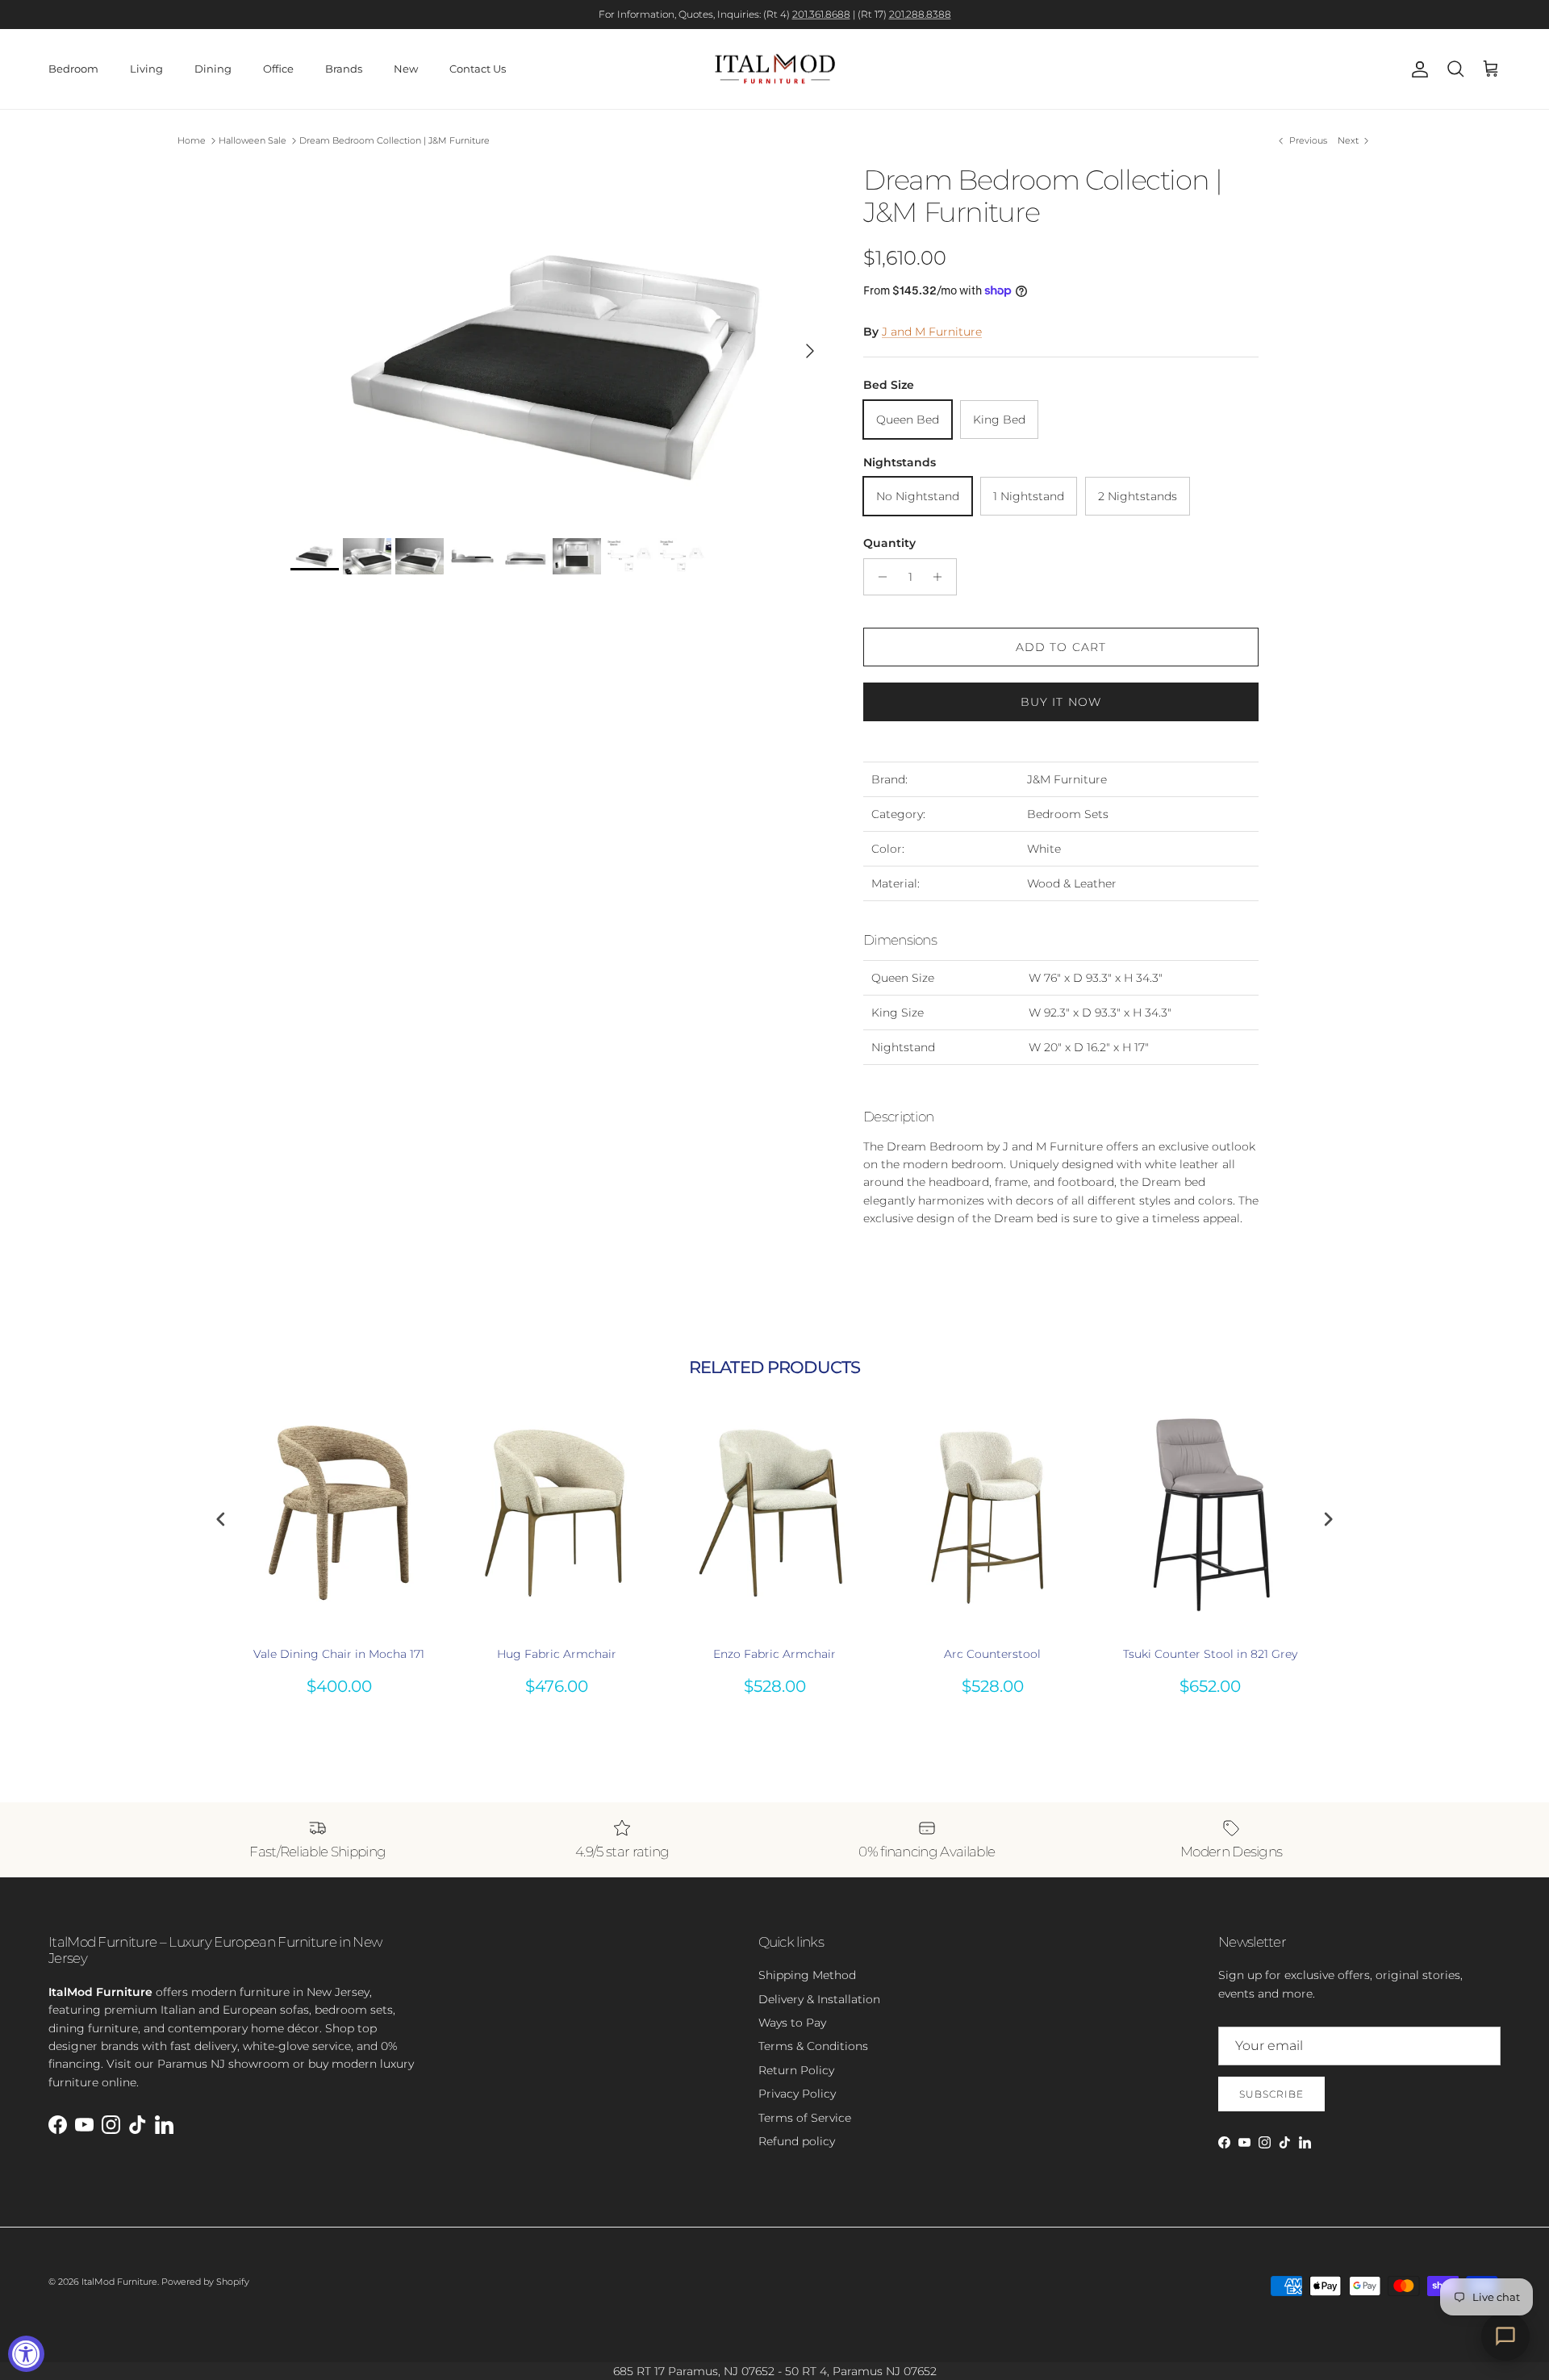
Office (278, 69)
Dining (213, 69)
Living (146, 69)
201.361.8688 (821, 14)
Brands (344, 69)
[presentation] (221, 1520)
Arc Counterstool (992, 1654)
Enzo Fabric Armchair (774, 1654)
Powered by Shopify (205, 2282)
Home (192, 140)
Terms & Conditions (813, 2046)
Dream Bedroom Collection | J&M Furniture (395, 140)
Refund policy (797, 2141)
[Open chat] (1505, 2336)
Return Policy (796, 2070)
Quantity (889, 543)
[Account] (1417, 69)
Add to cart (1061, 647)
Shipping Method (807, 1975)
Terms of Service (805, 2118)
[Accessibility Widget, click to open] (26, 2354)
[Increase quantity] (942, 577)
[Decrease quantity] (878, 577)
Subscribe (1271, 2094)
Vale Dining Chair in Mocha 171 (339, 1654)
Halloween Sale (253, 140)
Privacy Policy (797, 2094)
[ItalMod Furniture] (775, 69)
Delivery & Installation (819, 1999)
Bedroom (73, 69)
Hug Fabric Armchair (557, 1654)
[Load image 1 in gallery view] (559, 343)
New (406, 69)
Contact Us (478, 69)
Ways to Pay (792, 2023)
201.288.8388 (920, 14)
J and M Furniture (932, 332)
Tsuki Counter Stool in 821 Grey (1210, 1654)
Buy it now (1061, 702)
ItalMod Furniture (119, 2282)
